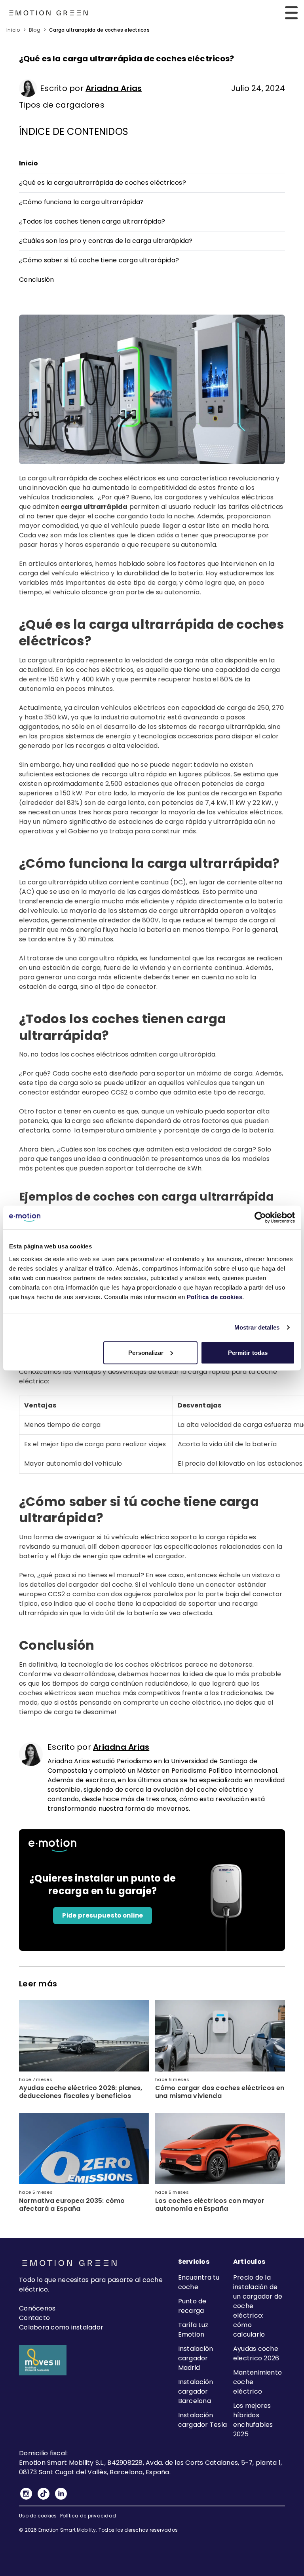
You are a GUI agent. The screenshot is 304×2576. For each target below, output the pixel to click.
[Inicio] (48, 13)
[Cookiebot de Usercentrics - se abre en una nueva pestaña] (260, 1218)
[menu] (291, 13)
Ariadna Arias (114, 88)
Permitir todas (248, 1352)
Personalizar (146, 1352)
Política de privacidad (88, 2516)
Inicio (13, 30)
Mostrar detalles (257, 1327)
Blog (35, 30)
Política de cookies (215, 1297)
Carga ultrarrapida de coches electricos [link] (99, 30)
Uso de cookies (38, 2516)
